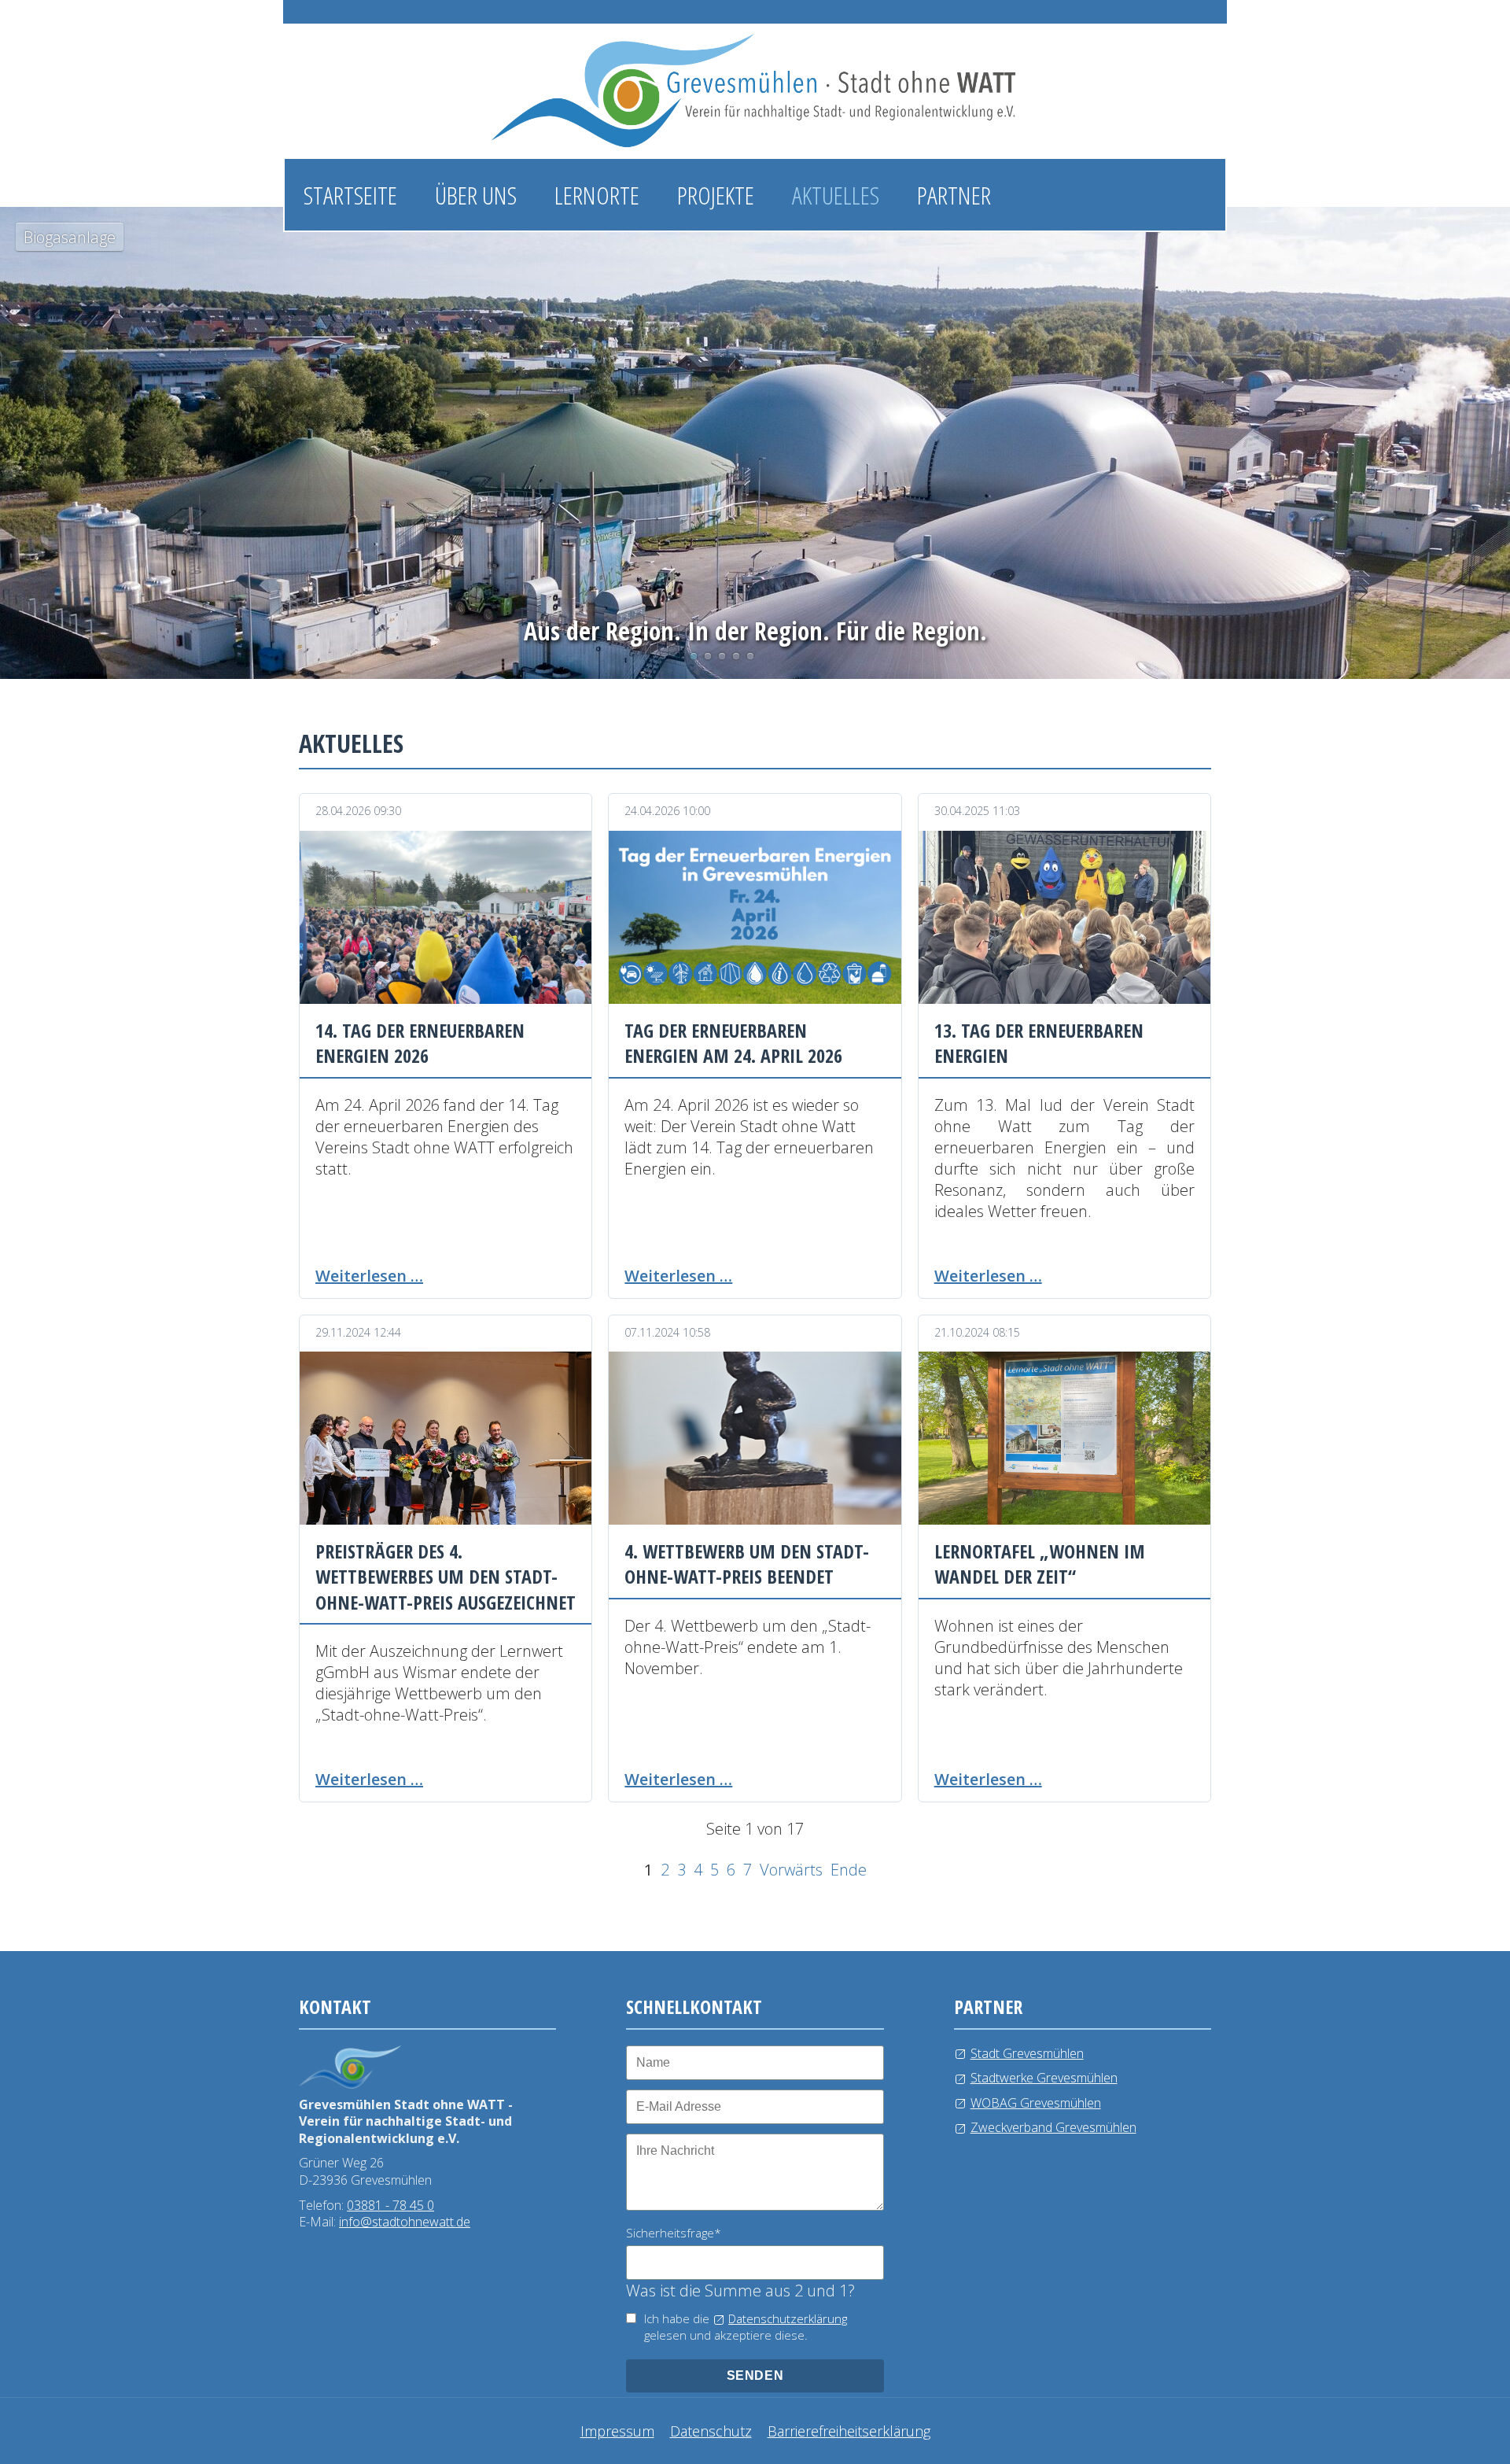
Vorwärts (791, 1870)
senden (755, 2375)
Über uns (476, 195)
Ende (849, 1870)
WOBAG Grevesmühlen (1036, 2103)
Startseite (350, 195)
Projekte (716, 195)
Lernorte (597, 195)
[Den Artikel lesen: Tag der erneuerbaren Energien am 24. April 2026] (755, 917)
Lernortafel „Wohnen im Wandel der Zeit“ (1040, 1564)
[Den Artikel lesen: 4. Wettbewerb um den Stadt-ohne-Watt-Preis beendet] (755, 1438)
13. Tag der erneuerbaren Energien (1039, 1043)
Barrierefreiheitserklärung (849, 2431)
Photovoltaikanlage (708, 656)
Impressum (617, 2431)
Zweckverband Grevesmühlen (1053, 2127)
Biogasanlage (694, 656)
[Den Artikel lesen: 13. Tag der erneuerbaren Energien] (1064, 917)
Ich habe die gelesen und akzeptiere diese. (746, 2327)
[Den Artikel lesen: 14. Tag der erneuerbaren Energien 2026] (446, 917)
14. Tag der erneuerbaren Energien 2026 (420, 1043)
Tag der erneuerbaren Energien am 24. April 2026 (733, 1043)
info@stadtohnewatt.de (405, 2222)
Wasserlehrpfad (722, 656)
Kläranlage (750, 656)
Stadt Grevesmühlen (1027, 2053)
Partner (954, 195)
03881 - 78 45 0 (390, 2205)
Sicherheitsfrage (674, 2233)
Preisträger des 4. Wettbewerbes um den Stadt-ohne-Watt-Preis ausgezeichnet (446, 1577)
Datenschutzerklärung (788, 2318)
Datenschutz (711, 2431)
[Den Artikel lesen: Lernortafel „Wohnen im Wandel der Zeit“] (1064, 1438)
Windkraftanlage (736, 656)
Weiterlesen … (369, 1276)
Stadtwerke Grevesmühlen (1044, 2078)
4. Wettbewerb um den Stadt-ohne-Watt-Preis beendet (747, 1564)
